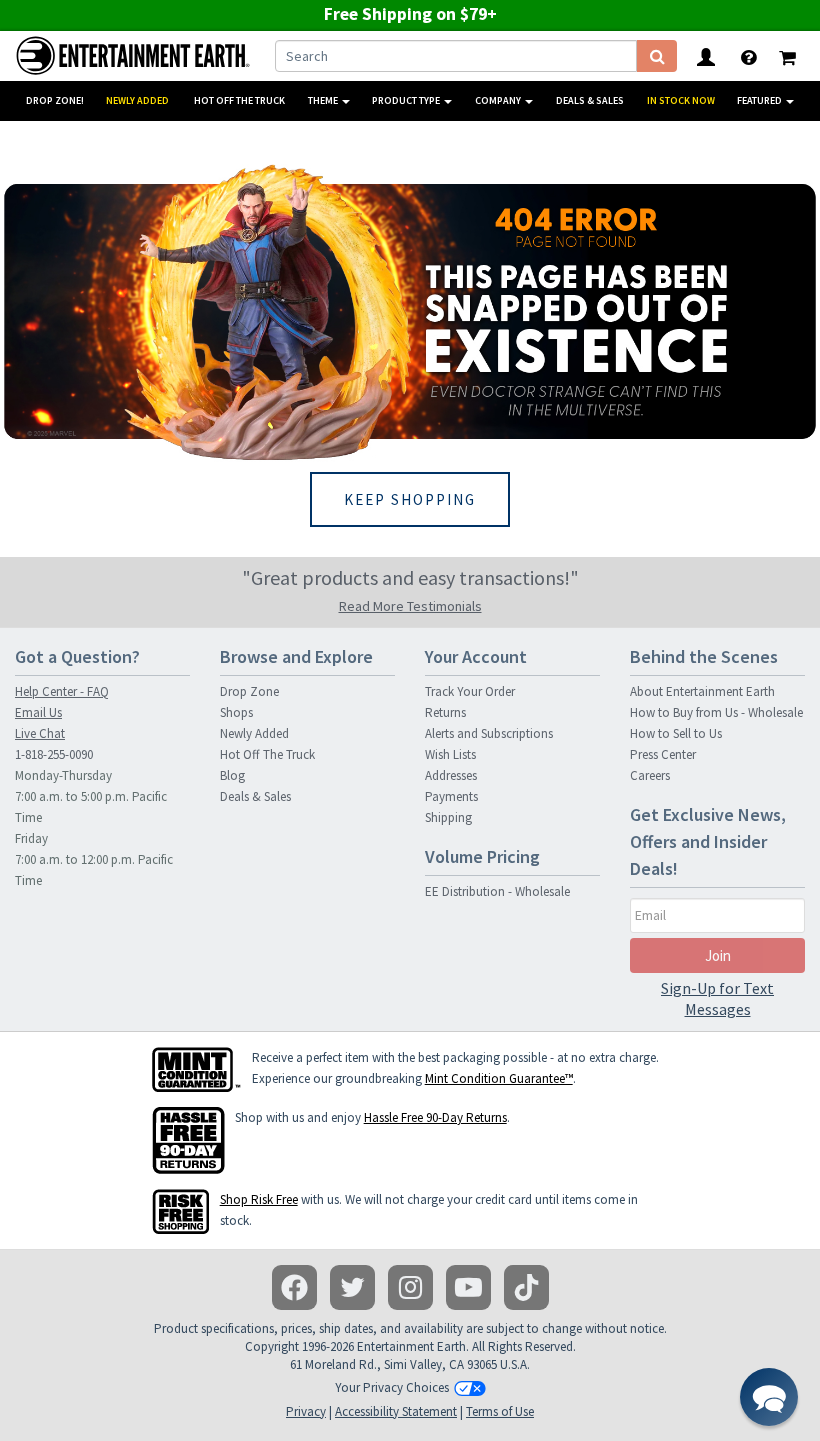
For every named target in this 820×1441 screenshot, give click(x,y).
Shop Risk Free (259, 1199)
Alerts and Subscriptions (489, 733)
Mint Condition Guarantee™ (499, 1078)
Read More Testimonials (410, 606)
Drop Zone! (55, 100)
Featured (760, 100)
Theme (324, 100)
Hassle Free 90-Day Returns (435, 1117)
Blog (232, 775)
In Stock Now (681, 100)
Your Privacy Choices (392, 1387)
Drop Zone (249, 691)
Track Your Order (470, 691)
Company (499, 100)
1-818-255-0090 (54, 754)
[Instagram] (410, 1287)
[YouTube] (468, 1287)
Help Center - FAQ (62, 691)
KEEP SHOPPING (410, 499)
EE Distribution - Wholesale (497, 891)
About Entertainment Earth (702, 691)
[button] (769, 1397)
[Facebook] (294, 1287)
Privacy (306, 1411)
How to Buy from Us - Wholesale (716, 712)
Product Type (407, 100)
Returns (445, 712)
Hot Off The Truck (239, 100)
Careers (650, 775)
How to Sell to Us (676, 733)
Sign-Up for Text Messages (717, 998)
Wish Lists (450, 754)
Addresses (451, 775)
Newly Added (137, 100)
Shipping (448, 817)
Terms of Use (500, 1411)
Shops (236, 712)
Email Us (38, 712)
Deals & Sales (590, 100)
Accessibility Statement (396, 1411)
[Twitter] (352, 1287)
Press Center (663, 754)
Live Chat (40, 733)
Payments (451, 796)
